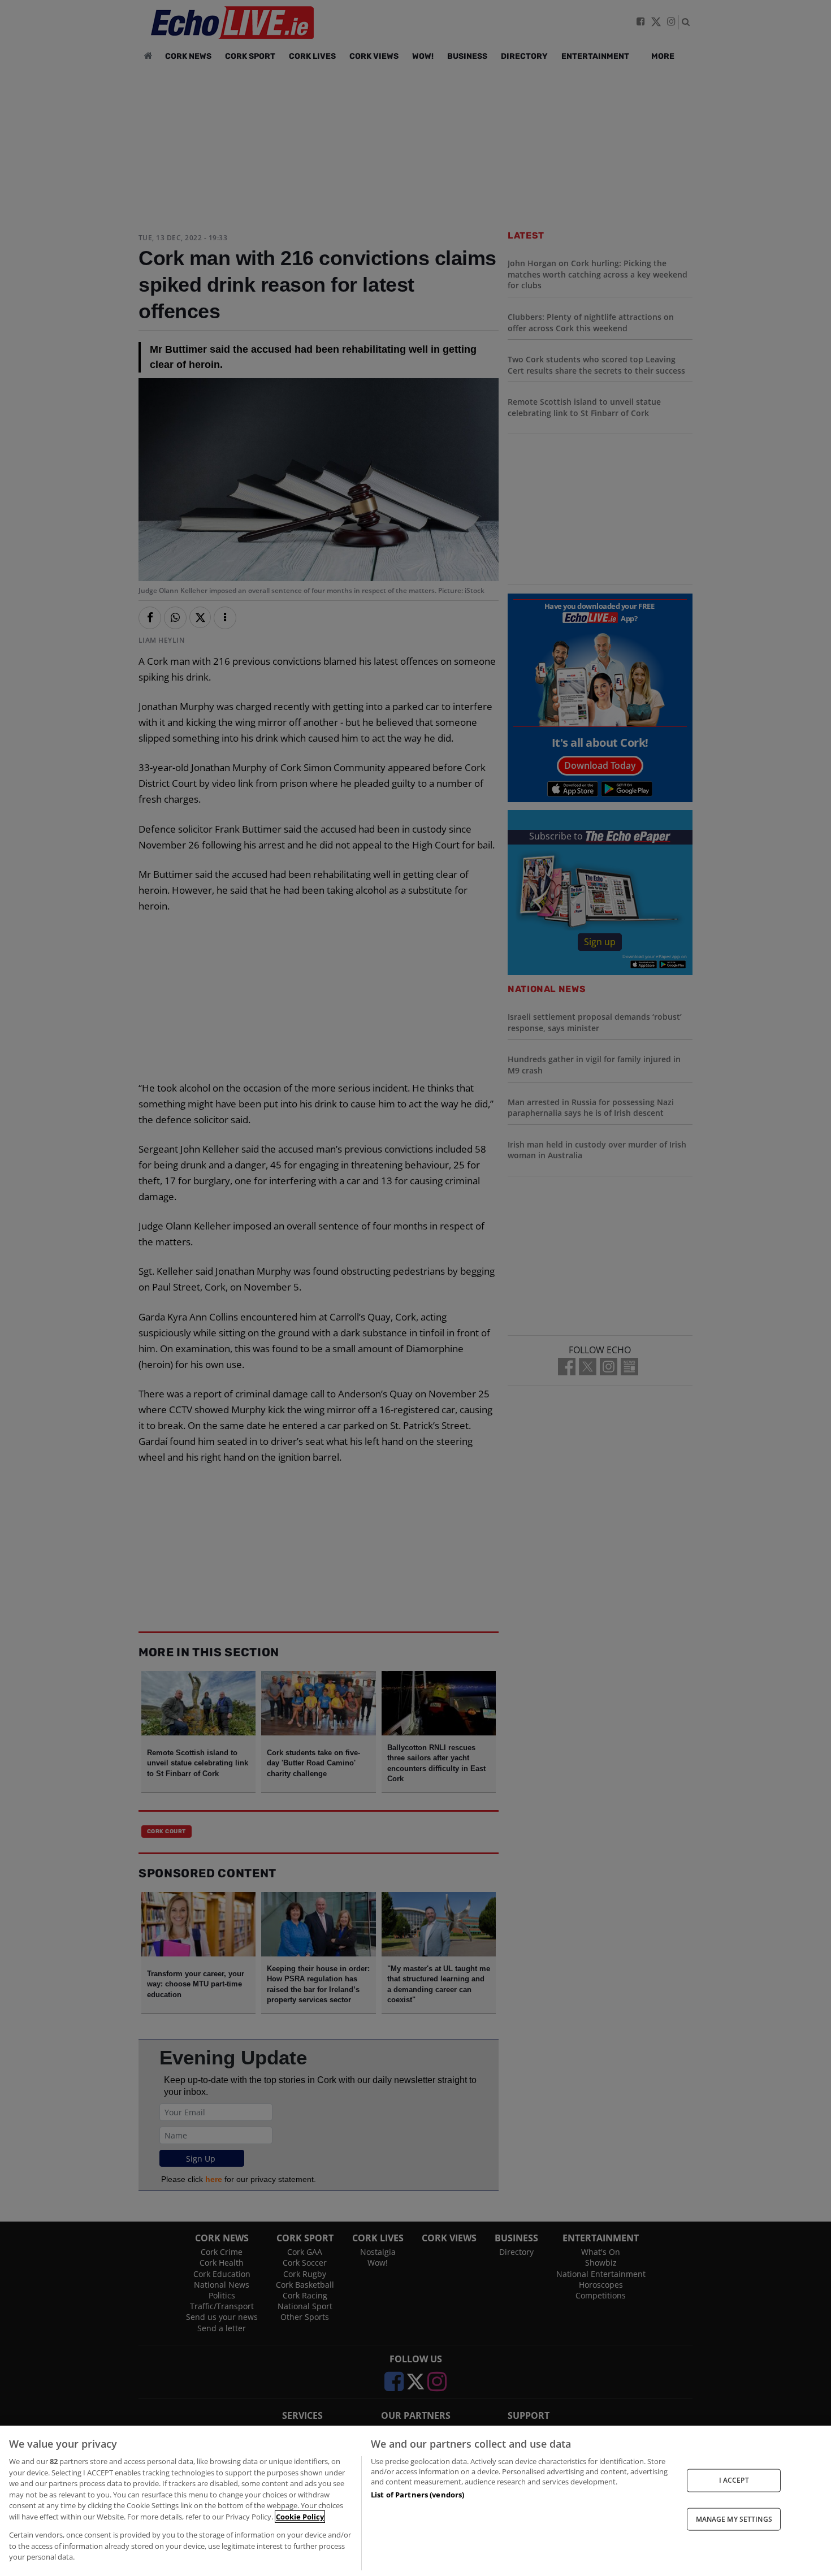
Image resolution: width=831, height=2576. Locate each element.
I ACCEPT (734, 2480)
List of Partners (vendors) (417, 2495)
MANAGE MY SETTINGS (734, 2519)
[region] (415, 2501)
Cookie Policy (300, 2517)
